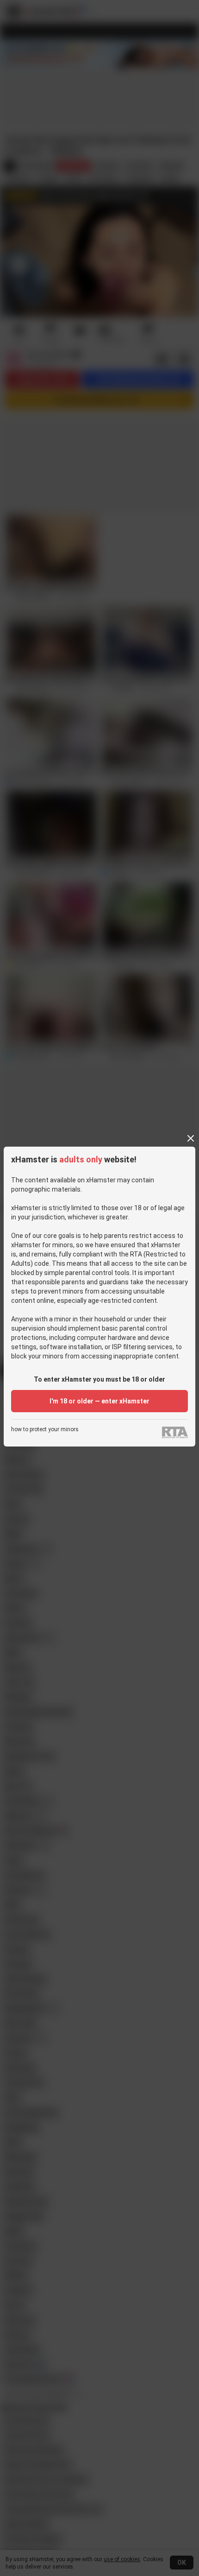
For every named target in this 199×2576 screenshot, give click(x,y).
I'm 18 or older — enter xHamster (99, 1401)
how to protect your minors (45, 1430)
